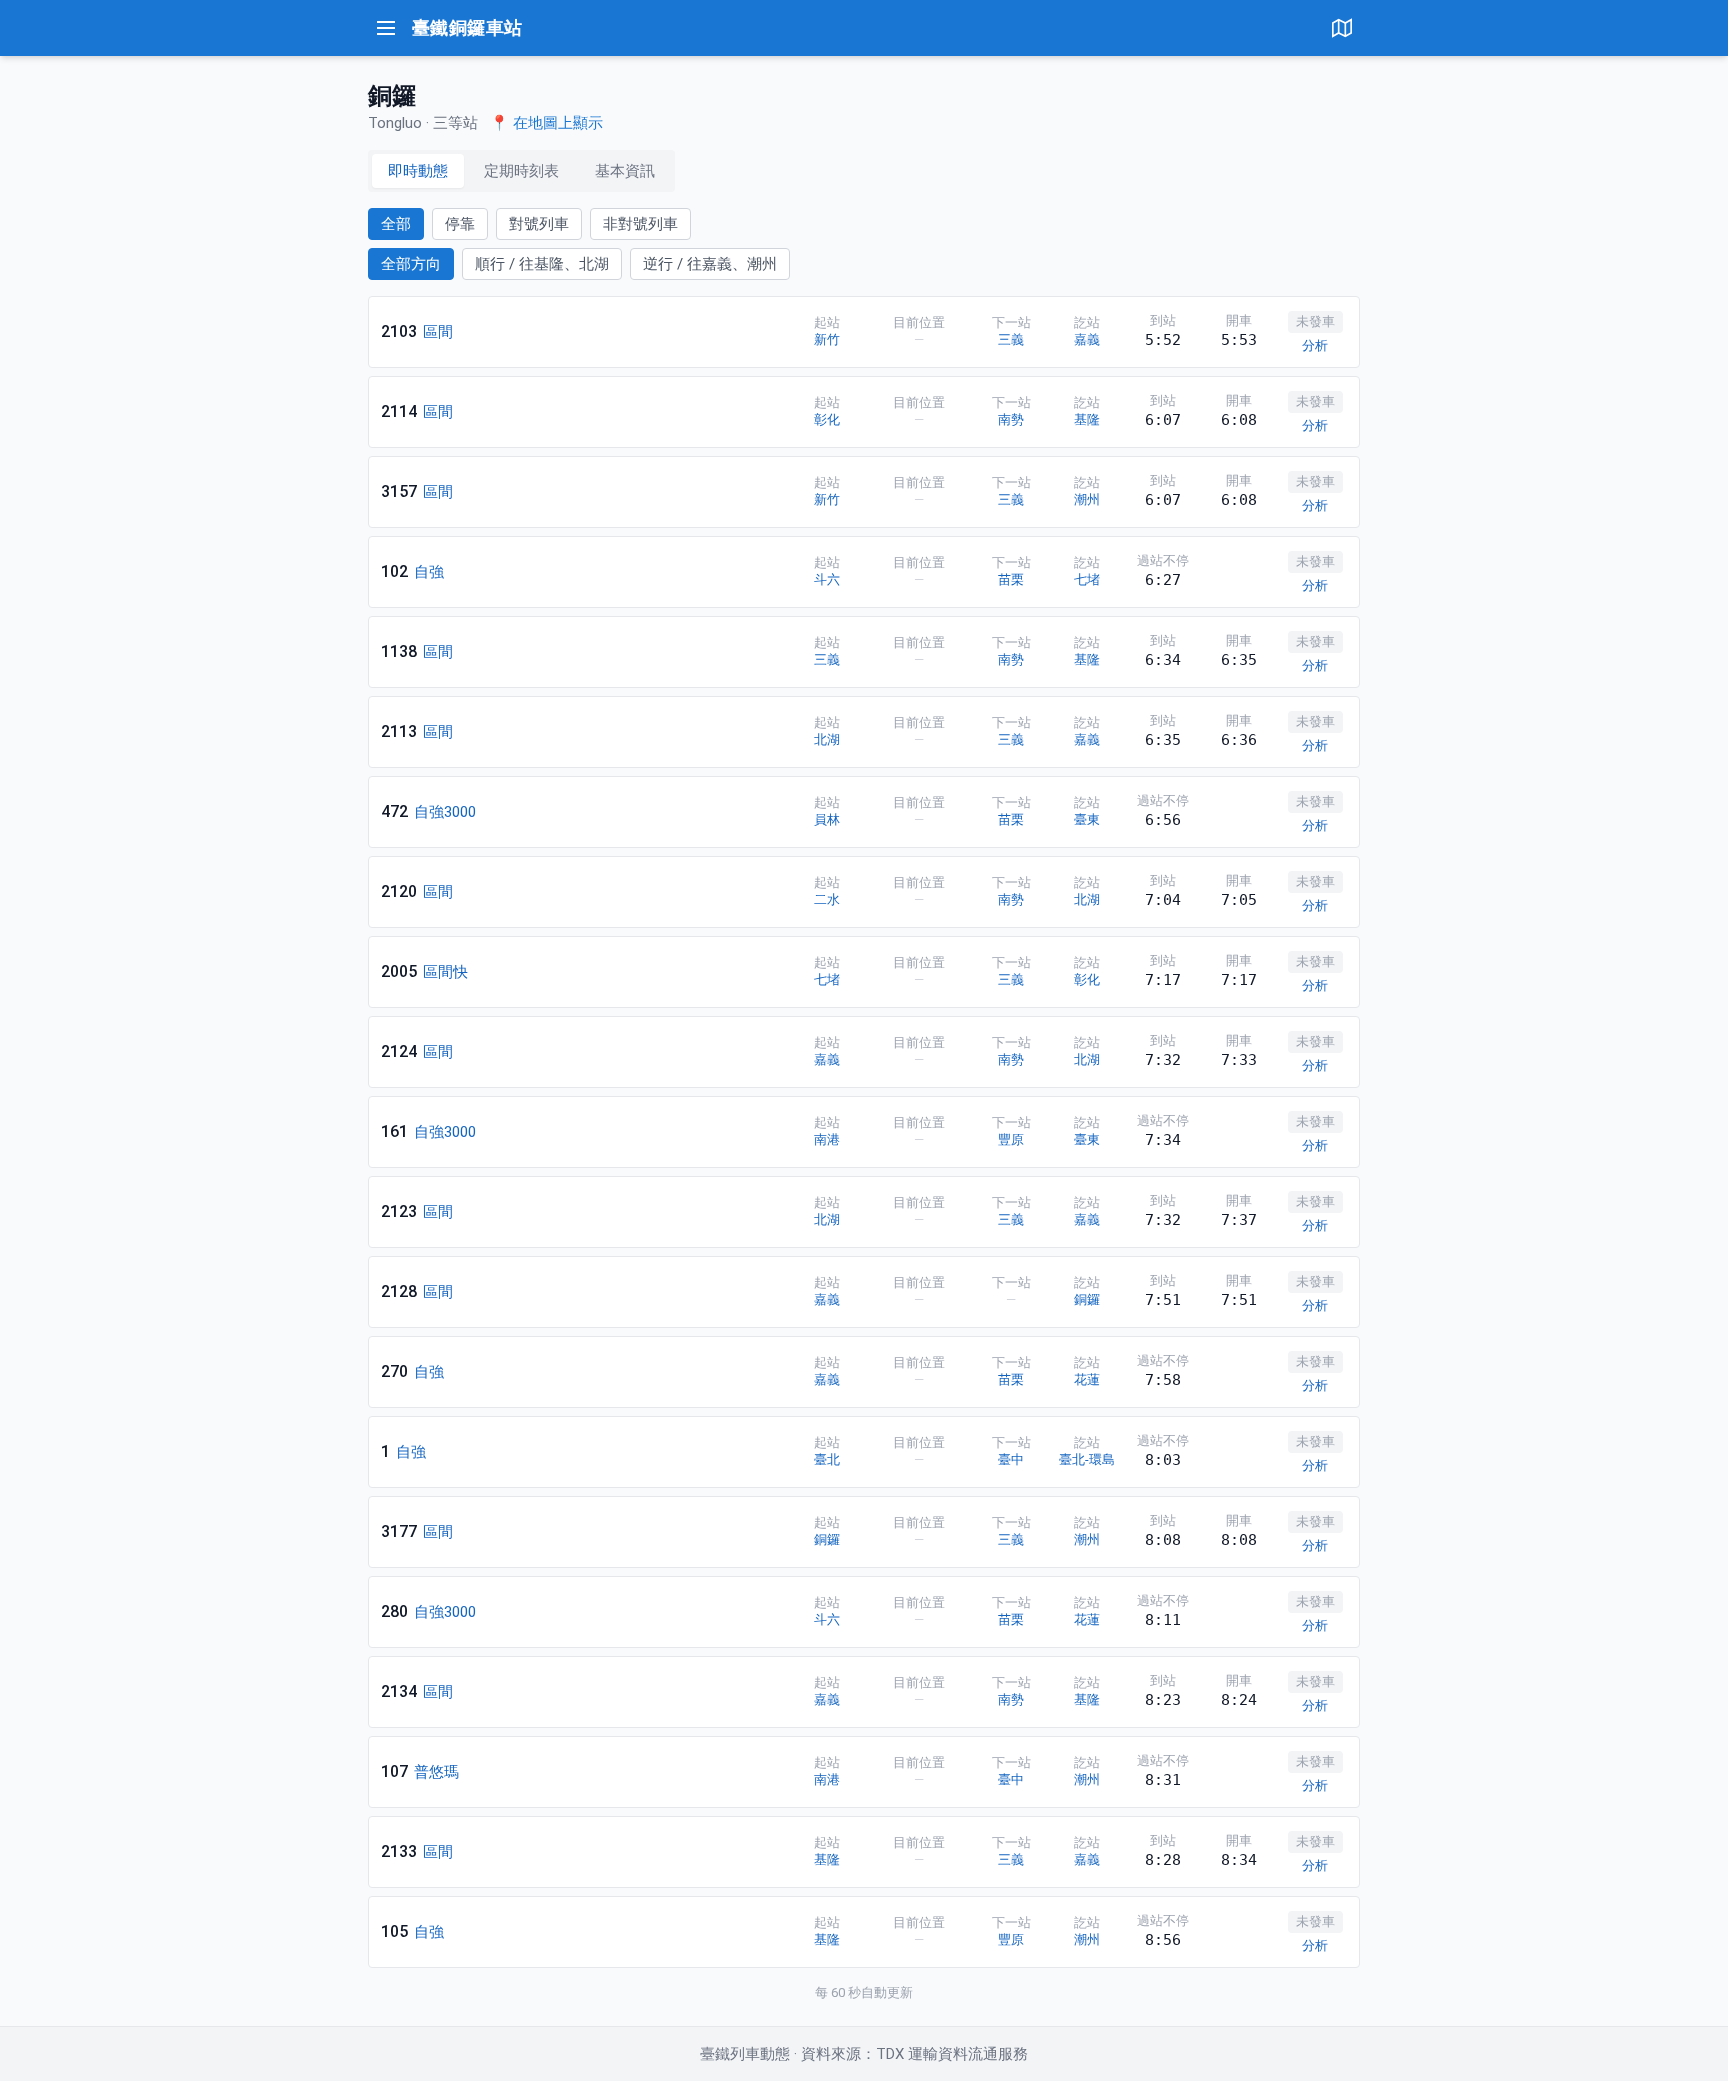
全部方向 (411, 264)
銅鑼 (1087, 1299)
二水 (827, 899)
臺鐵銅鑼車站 (467, 27)
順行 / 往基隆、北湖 (542, 264)
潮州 (1087, 499)
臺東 (1087, 819)
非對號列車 (640, 224)
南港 (827, 1139)
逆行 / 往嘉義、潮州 (710, 264)
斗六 (827, 579)
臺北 (827, 1459)
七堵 (1087, 579)
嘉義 (1087, 339)
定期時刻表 (521, 171)
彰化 (827, 419)
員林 (827, 819)
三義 (1011, 339)
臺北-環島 (1087, 1459)
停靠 (460, 224)
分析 (1315, 345)
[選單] (386, 28)
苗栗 (1011, 579)
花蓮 (1087, 1379)
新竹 (827, 339)
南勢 (1011, 419)
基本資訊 (625, 171)
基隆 (1087, 419)
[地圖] (1342, 28)
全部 (396, 224)
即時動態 (418, 171)
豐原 (1011, 1139)
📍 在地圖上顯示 (546, 123)
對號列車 (539, 224)
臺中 (1011, 1459)
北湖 (827, 739)
